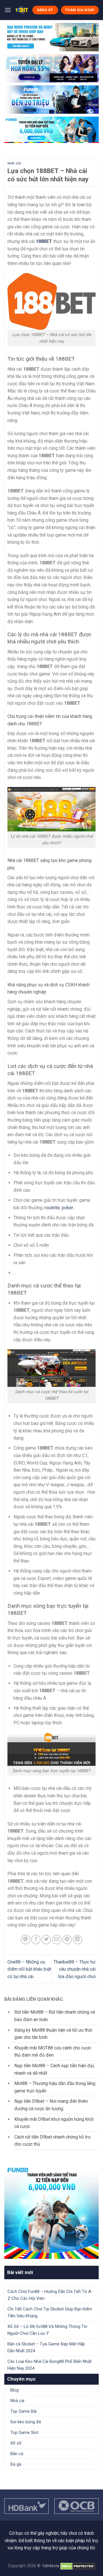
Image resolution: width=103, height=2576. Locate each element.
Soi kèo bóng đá (26, 2422)
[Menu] (8, 10)
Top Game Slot (24, 2432)
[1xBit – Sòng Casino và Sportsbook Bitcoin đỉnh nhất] (22, 10)
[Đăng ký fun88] (51, 2212)
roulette (52, 1208)
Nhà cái (14, 163)
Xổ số (16, 2443)
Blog (14, 2390)
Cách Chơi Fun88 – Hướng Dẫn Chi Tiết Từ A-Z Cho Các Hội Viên (50, 2295)
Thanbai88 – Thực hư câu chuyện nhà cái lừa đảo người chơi (75, 1969)
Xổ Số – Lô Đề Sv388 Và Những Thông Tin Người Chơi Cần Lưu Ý (47, 2330)
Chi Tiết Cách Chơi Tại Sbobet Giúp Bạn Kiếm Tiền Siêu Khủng (50, 2312)
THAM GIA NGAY (80, 10)
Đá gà (16, 2464)
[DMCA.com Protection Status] (78, 2566)
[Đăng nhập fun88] (51, 130)
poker (67, 1208)
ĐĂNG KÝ (45, 10)
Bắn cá (17, 2454)
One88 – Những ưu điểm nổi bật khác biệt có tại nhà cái (29, 1969)
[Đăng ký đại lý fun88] (51, 37)
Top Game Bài (23, 2411)
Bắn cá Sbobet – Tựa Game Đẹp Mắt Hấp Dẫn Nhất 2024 (46, 2347)
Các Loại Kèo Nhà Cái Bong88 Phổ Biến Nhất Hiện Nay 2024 (49, 2365)
